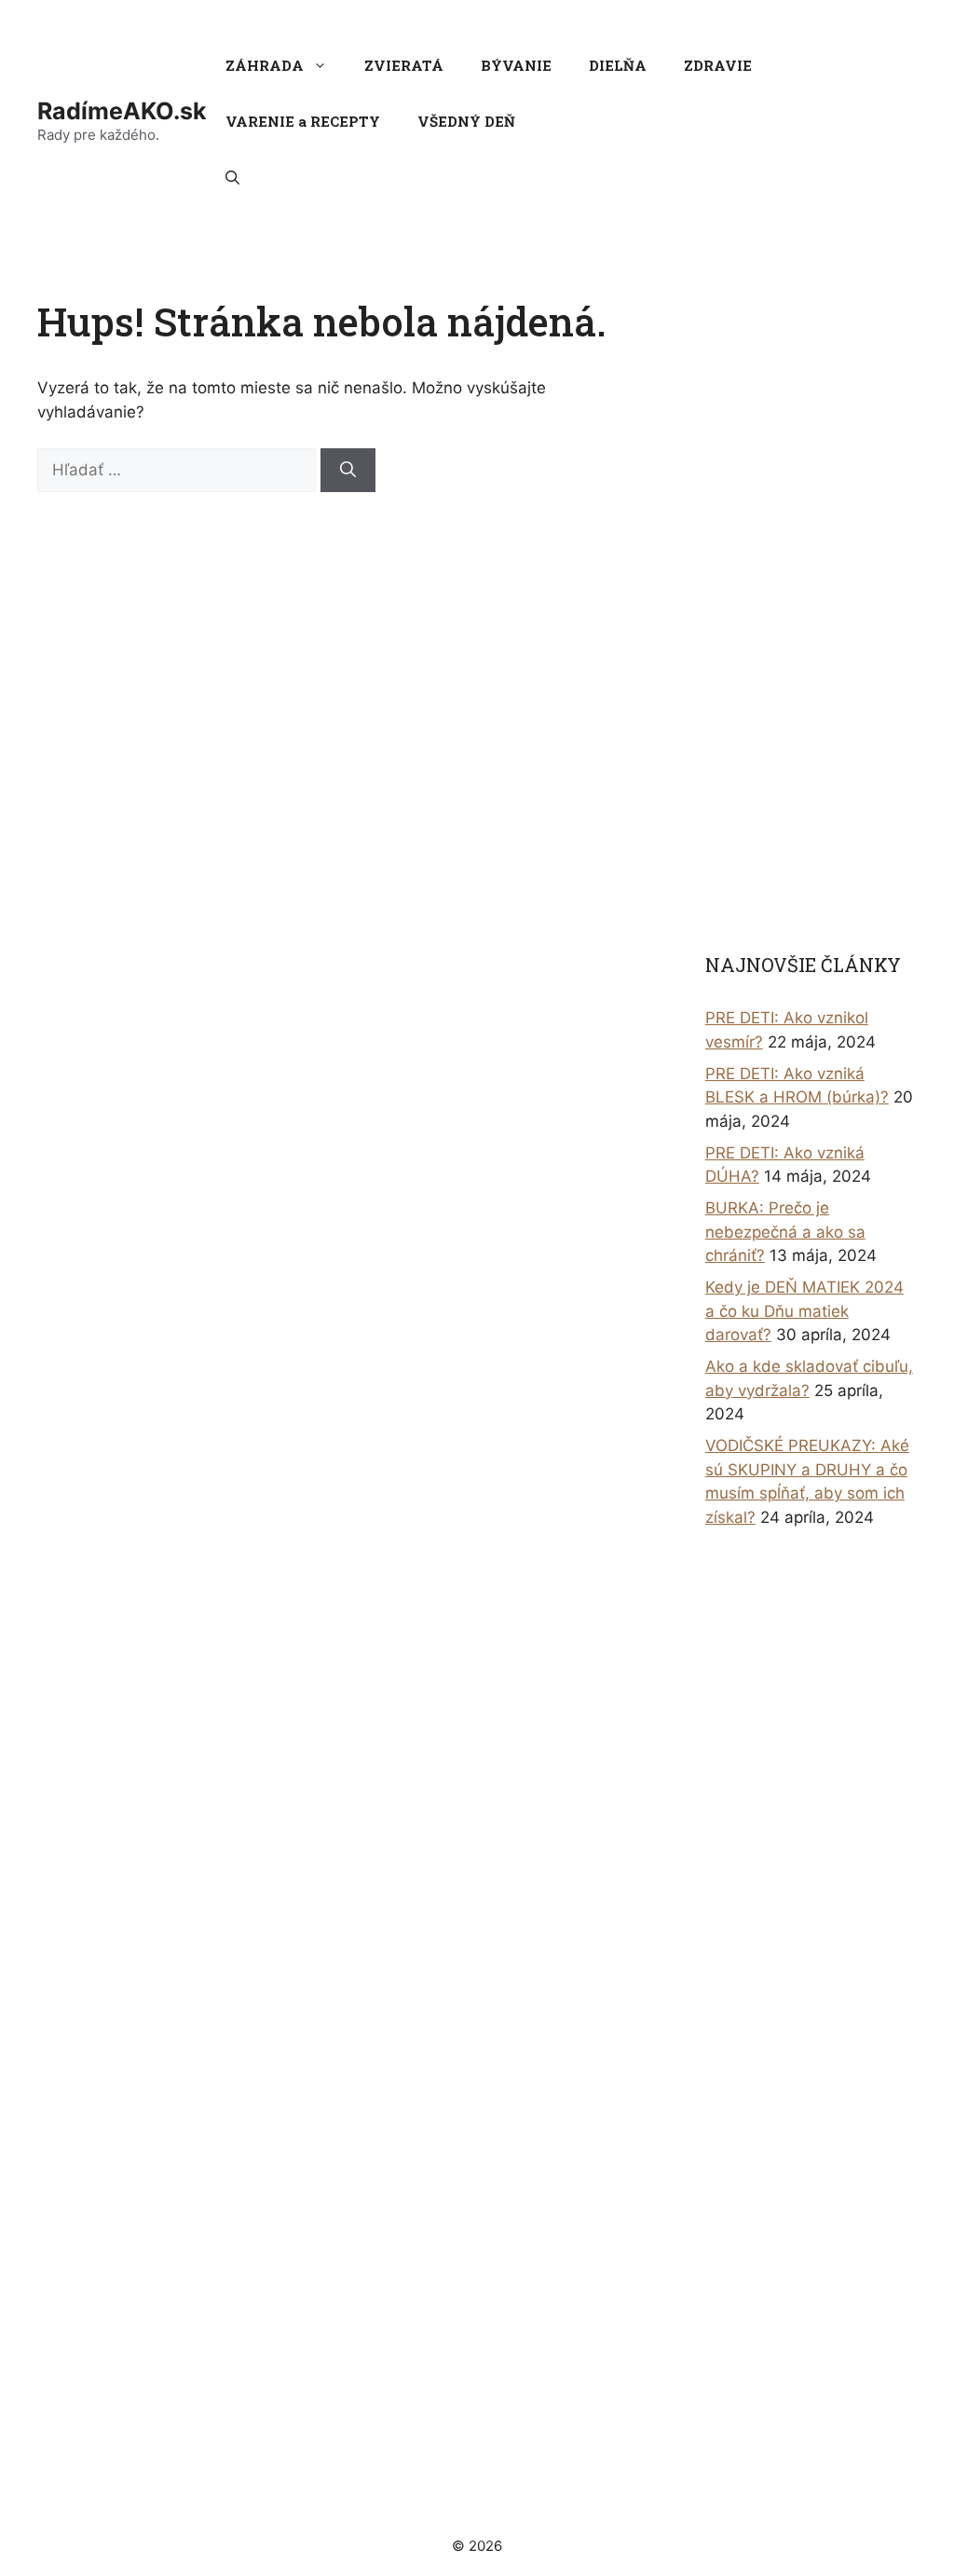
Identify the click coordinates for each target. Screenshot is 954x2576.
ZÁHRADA (265, 65)
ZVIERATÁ (404, 65)
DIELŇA (618, 65)
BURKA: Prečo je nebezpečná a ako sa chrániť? (785, 1232)
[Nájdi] (348, 471)
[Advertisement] (811, 578)
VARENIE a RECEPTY (303, 121)
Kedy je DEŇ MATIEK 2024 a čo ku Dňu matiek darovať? (804, 1311)
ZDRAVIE (718, 65)
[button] (232, 177)
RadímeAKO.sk (122, 111)
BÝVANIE (516, 65)
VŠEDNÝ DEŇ (466, 121)
